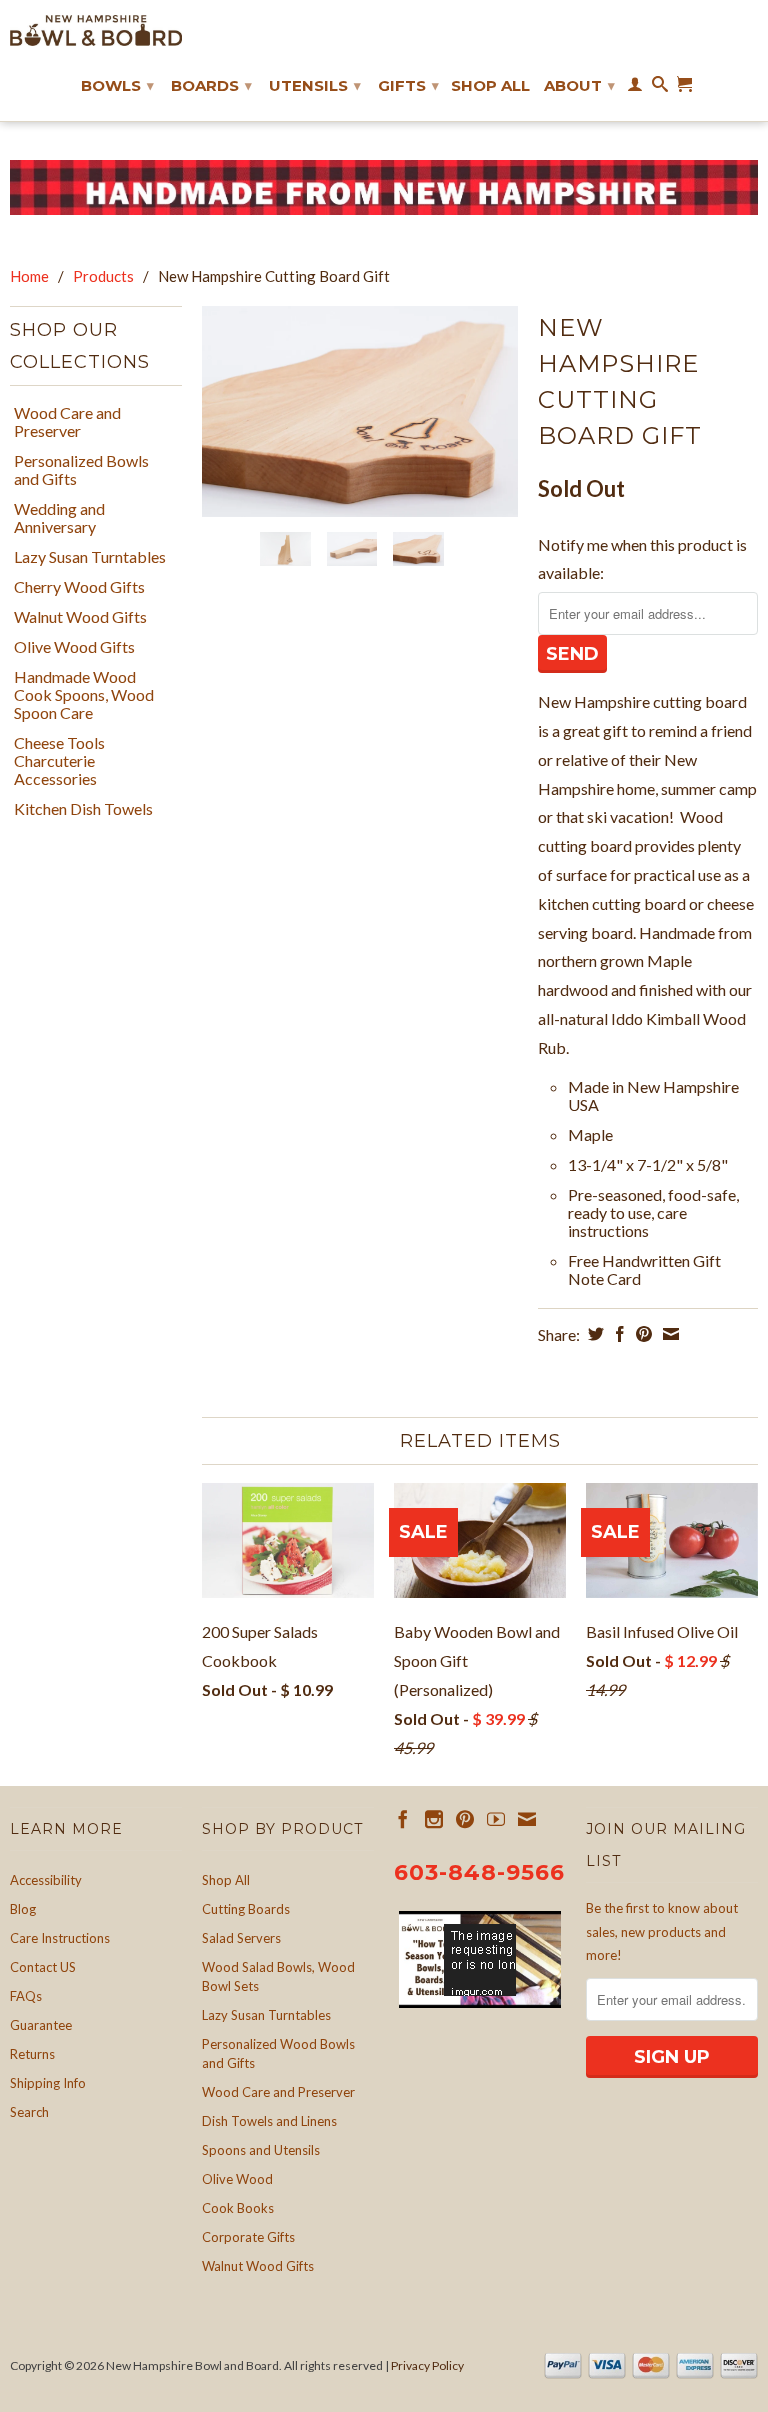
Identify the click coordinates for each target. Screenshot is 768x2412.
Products (103, 276)
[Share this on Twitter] (593, 1334)
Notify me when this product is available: (642, 559)
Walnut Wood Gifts (80, 617)
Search (29, 2112)
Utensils (315, 85)
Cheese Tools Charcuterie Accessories (59, 761)
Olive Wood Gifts (74, 647)
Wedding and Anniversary (59, 518)
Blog (23, 1909)
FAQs (26, 1996)
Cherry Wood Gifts (79, 587)
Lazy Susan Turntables (90, 557)
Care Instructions (60, 1938)
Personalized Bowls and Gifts (81, 470)
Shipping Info (48, 2083)
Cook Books (238, 2208)
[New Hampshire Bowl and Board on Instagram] (434, 1819)
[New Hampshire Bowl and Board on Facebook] (403, 1819)
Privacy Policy (427, 2365)
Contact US (43, 1967)
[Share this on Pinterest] (641, 1334)
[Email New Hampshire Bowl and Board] (527, 1819)
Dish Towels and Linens (269, 2121)
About (579, 85)
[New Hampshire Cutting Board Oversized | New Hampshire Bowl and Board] (360, 411)
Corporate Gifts (248, 2237)
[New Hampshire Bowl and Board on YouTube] (496, 1819)
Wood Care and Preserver (67, 422)
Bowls (117, 85)
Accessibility (46, 1880)
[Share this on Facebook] (617, 1334)
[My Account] (635, 88)
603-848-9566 (479, 1872)
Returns (32, 2054)
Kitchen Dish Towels (83, 809)
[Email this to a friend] (668, 1334)
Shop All (490, 86)
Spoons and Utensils (261, 2150)
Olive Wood (237, 2179)
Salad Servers (241, 1938)
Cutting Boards (246, 1909)
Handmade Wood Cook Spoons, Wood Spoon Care (84, 695)
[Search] (660, 88)
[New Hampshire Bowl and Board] (96, 30)
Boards (211, 85)
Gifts (408, 85)
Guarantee (41, 2025)
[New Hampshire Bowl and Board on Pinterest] (465, 1819)
